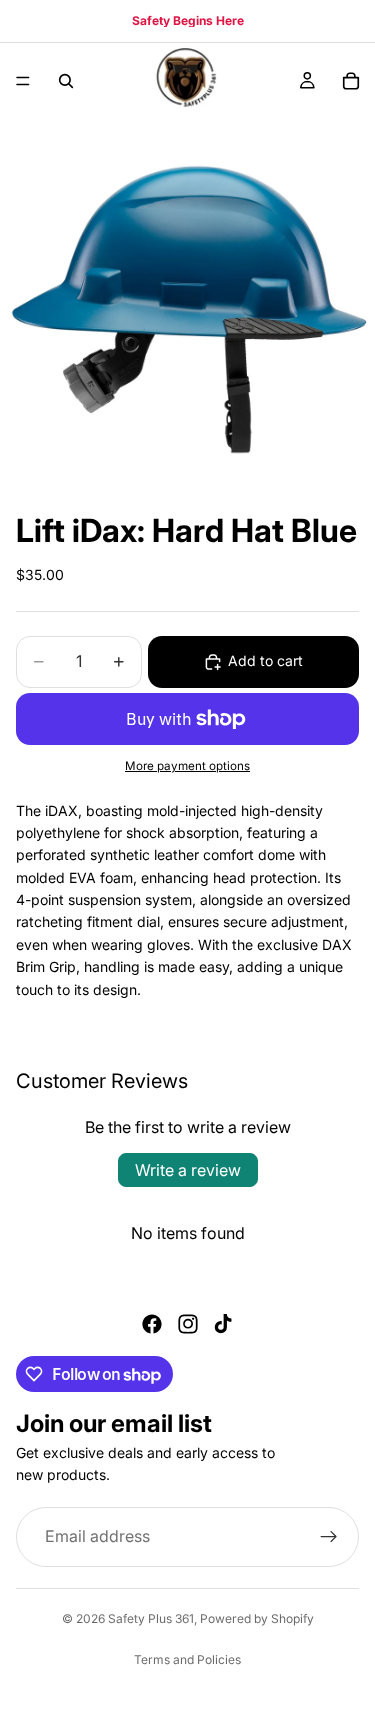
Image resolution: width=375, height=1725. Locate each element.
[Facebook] (152, 1324)
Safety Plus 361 (151, 1618)
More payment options (187, 766)
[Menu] (23, 81)
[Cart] (351, 81)
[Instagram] (188, 1324)
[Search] (66, 81)
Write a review (188, 1170)
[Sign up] (329, 1537)
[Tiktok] (223, 1324)
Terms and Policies (187, 1659)
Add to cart (265, 660)
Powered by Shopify (257, 1618)
